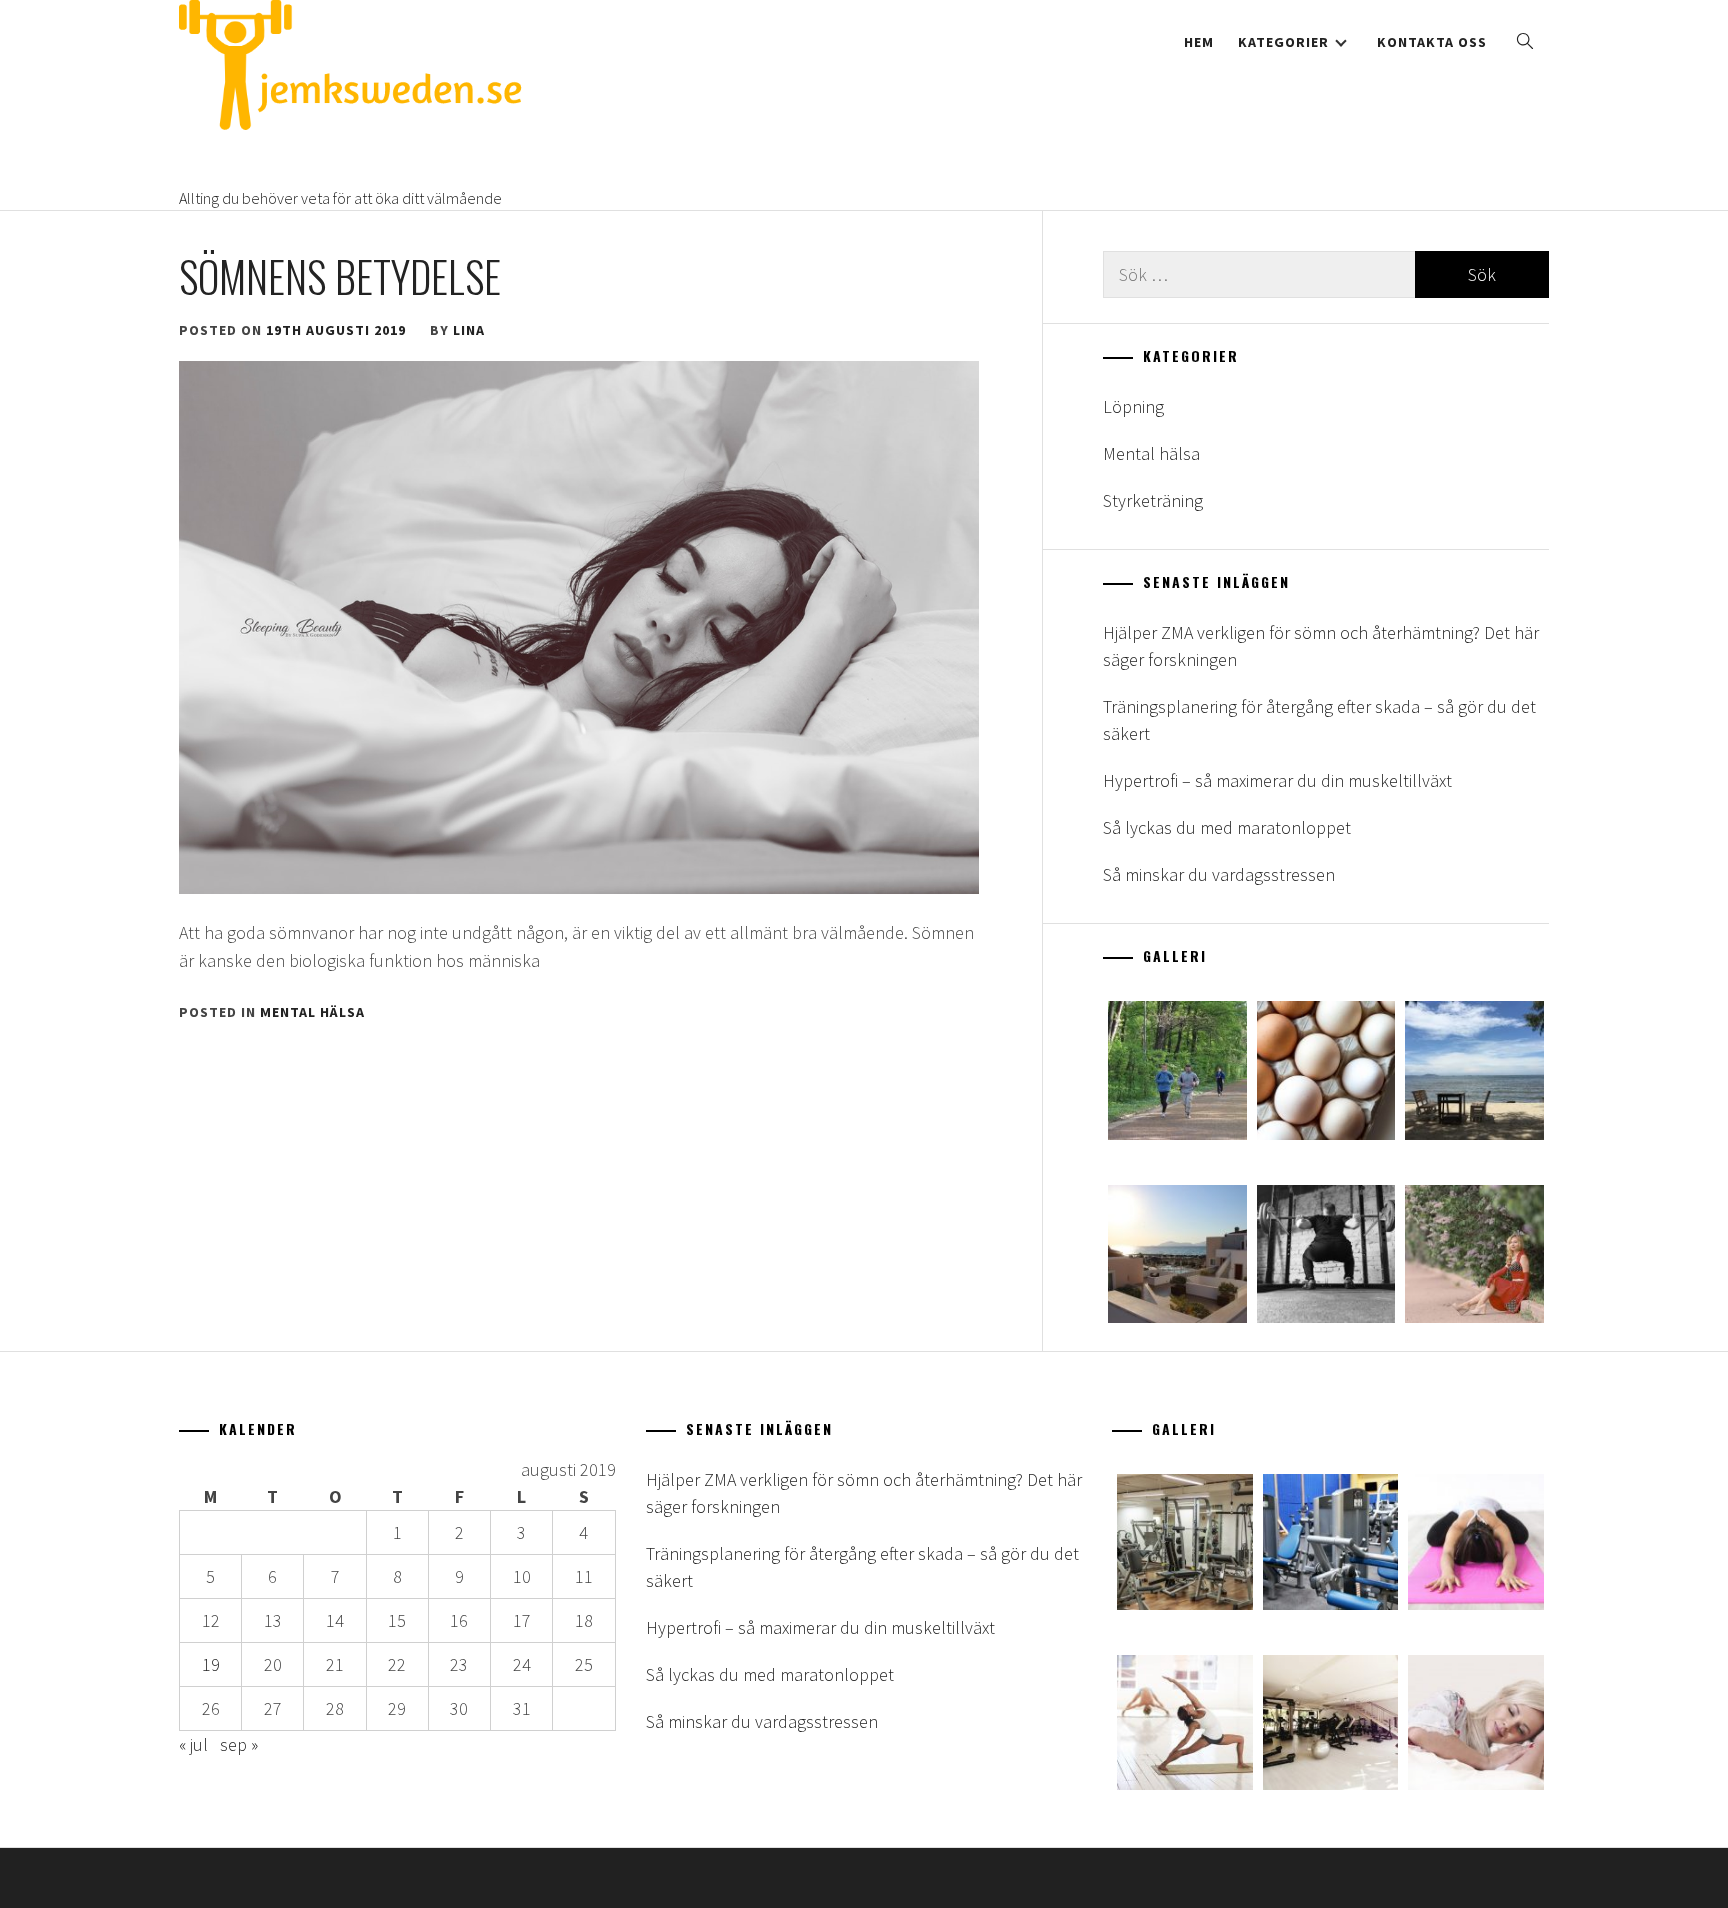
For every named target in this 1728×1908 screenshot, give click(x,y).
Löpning (1133, 406)
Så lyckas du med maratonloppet (1227, 827)
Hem (1199, 42)
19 (211, 1664)
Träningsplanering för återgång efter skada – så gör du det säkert (1319, 720)
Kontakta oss (1432, 42)
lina (469, 330)
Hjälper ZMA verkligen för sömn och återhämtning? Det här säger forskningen (1321, 646)
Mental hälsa (312, 1012)
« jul (193, 1744)
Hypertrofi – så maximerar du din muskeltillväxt (1277, 780)
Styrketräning (1153, 500)
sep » (239, 1744)
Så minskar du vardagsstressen (1219, 874)
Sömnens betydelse (340, 276)
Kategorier (1283, 42)
